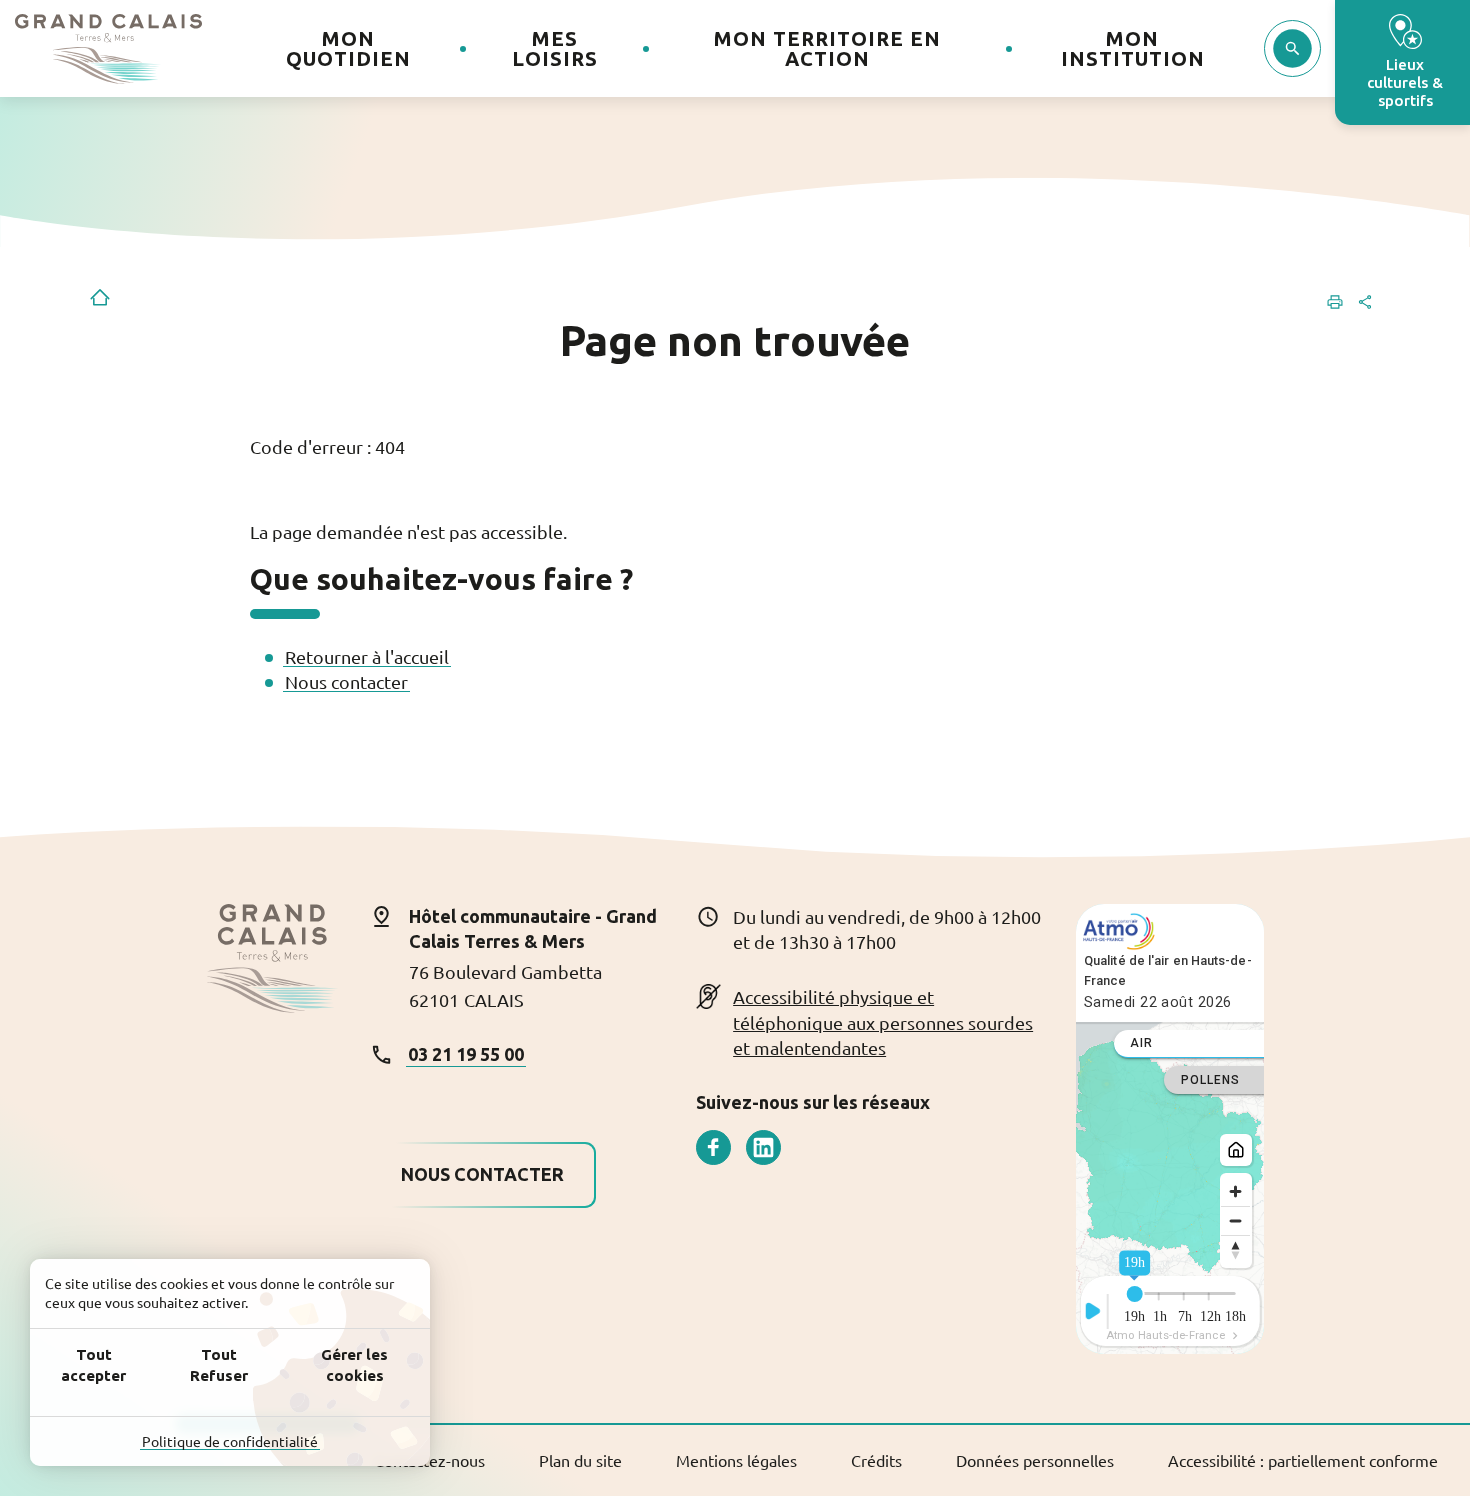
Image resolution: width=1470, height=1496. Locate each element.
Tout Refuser (219, 1365)
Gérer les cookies (354, 1365)
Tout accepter (93, 1365)
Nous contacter (346, 681)
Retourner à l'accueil (367, 656)
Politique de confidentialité (230, 1441)
